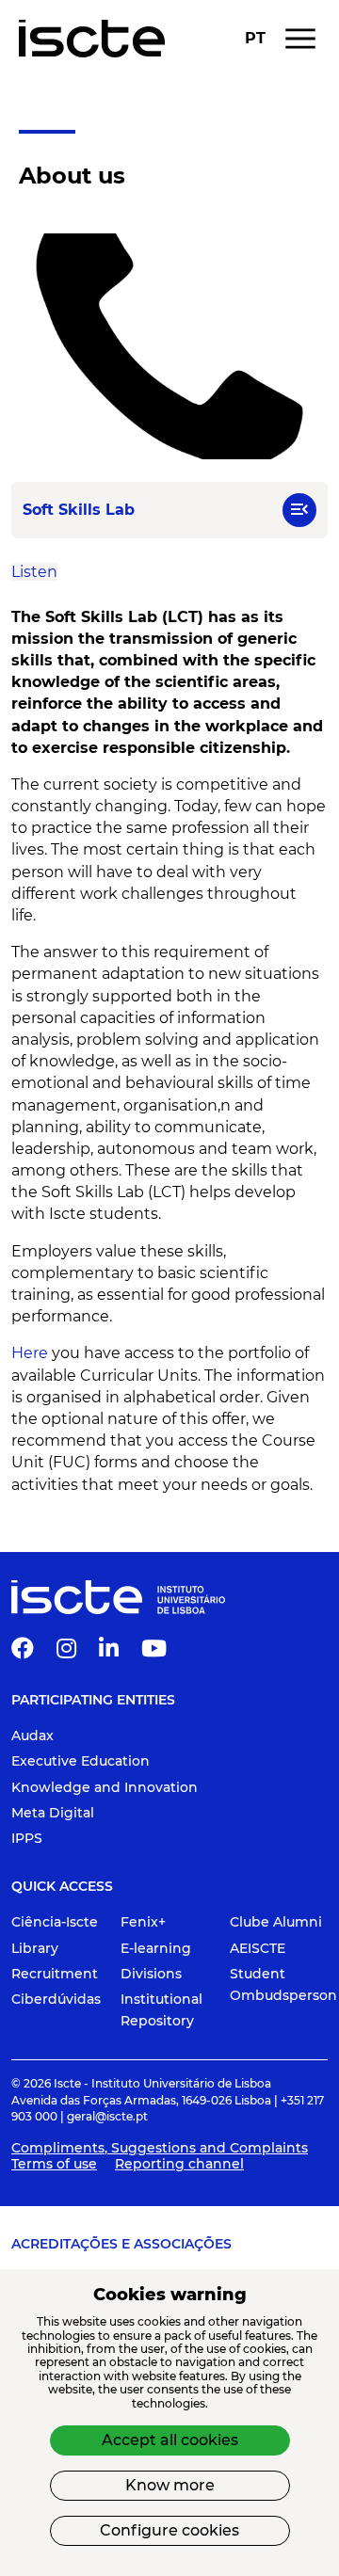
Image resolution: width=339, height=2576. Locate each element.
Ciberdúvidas (56, 1999)
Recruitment (55, 1974)
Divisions (151, 1974)
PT (255, 39)
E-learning (156, 1948)
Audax (32, 1736)
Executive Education (81, 1761)
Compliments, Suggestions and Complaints (160, 2148)
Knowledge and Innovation (105, 1787)
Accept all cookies (170, 2440)
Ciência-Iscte (55, 1922)
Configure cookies (169, 2530)
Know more (170, 2485)
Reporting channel (179, 2164)
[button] (299, 511)
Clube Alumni (276, 1922)
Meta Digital (53, 1813)
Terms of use (54, 2164)
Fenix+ (143, 1922)
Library (35, 1948)
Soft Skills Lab (68, 107)
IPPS (27, 1838)
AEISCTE (258, 1948)
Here (30, 1353)
